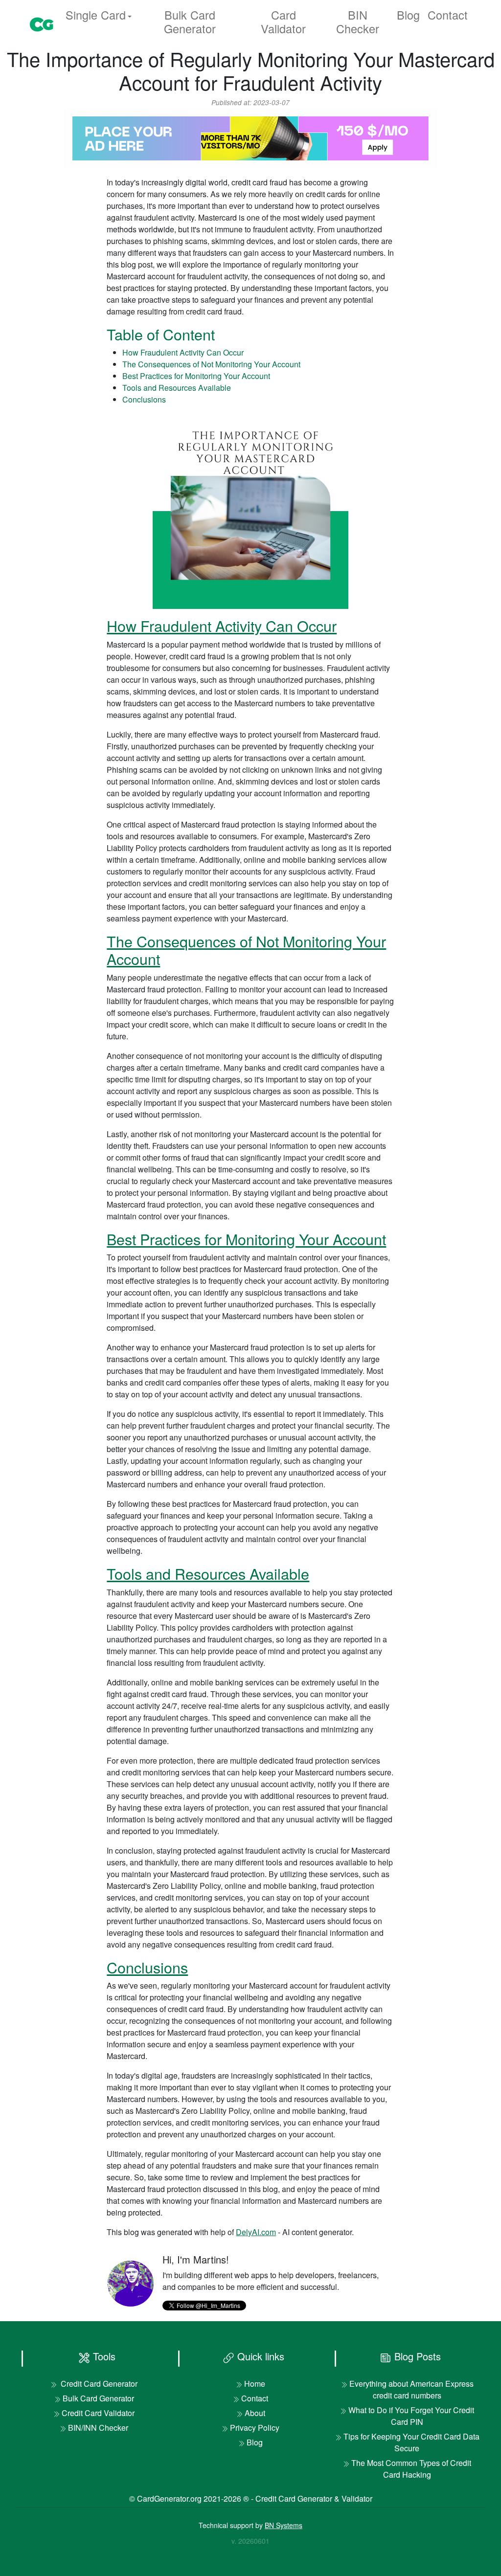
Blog (408, 15)
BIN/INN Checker (98, 2428)
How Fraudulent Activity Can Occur (183, 352)
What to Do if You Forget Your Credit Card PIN (411, 2416)
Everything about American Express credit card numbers (411, 2389)
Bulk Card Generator (190, 22)
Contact (448, 15)
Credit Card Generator (98, 2384)
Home (255, 2384)
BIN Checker (358, 22)
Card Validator (283, 22)
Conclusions (144, 399)
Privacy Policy (255, 2428)
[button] (99, 15)
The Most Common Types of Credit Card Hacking (411, 2469)
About (255, 2413)
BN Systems (284, 2525)
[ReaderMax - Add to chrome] (250, 137)
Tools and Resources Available (177, 388)
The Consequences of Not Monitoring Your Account (211, 364)
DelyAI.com (256, 2232)
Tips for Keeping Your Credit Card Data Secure (411, 2442)
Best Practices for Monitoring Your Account (196, 376)
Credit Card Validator (98, 2413)
